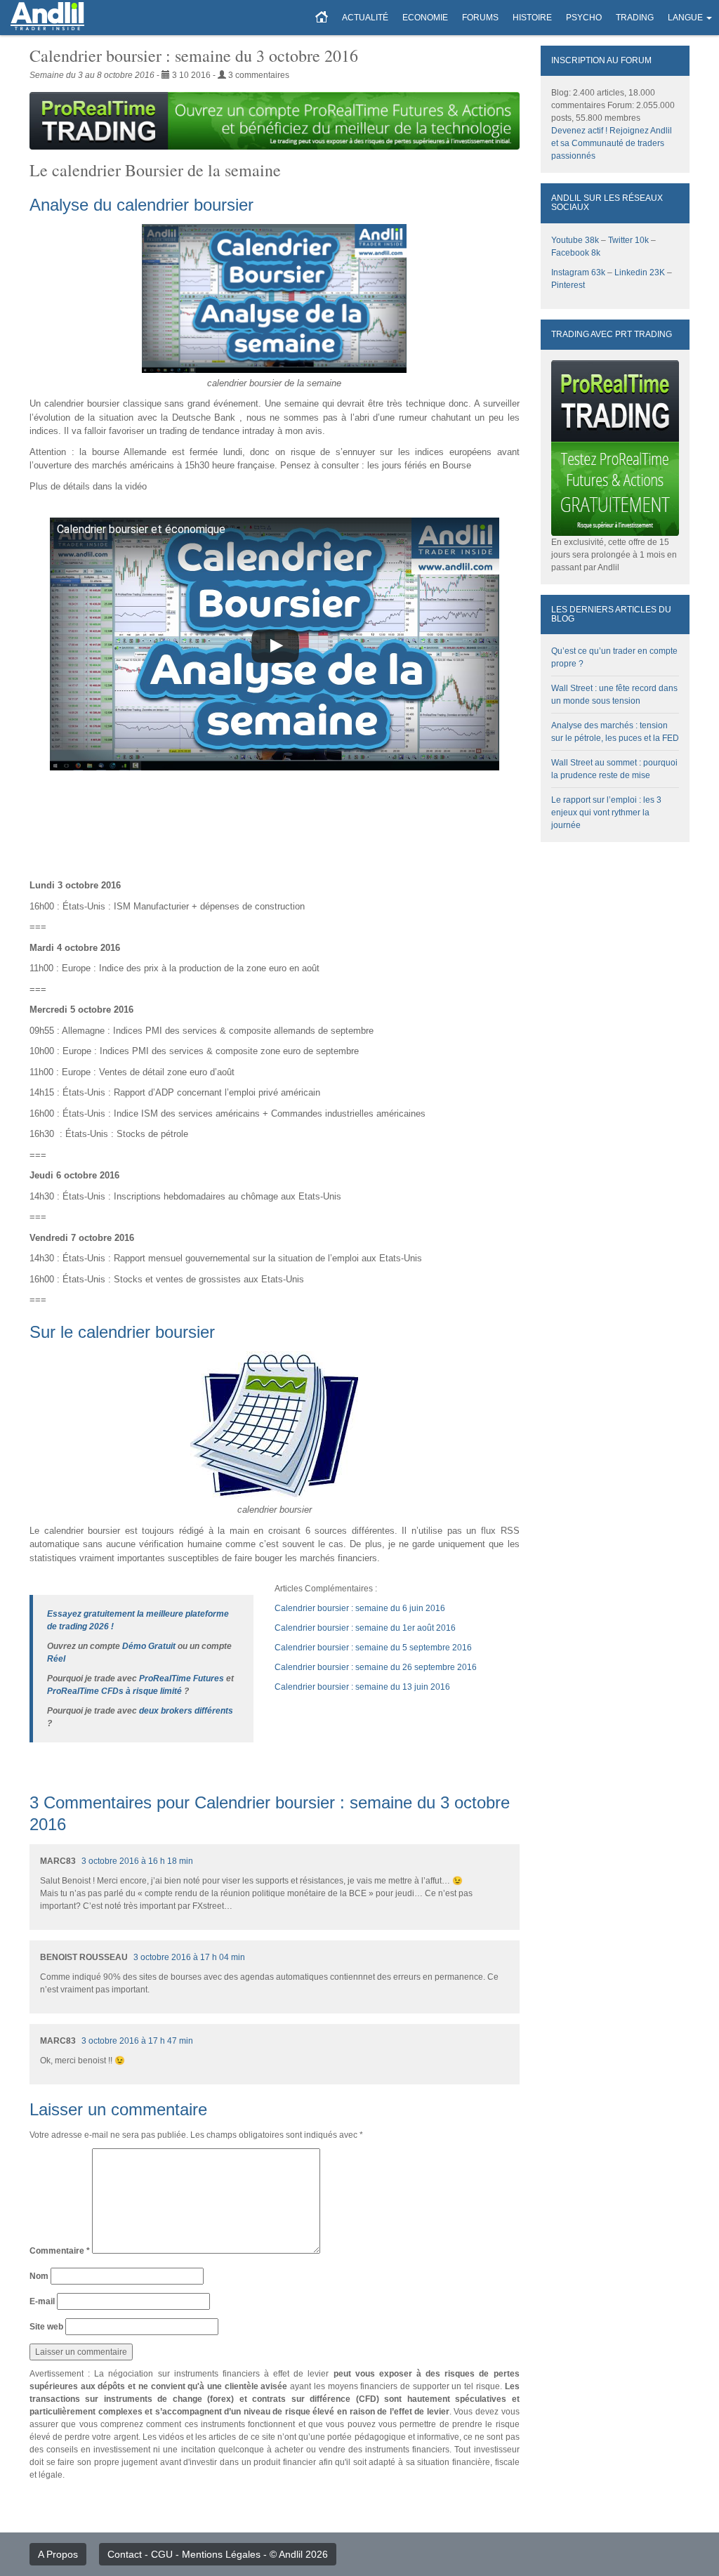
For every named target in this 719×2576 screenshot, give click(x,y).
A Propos (58, 2554)
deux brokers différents (186, 1711)
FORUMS (480, 18)
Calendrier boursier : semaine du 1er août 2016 (365, 1628)
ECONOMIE (425, 18)
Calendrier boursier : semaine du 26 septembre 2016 (376, 1667)
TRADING (635, 18)
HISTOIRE (532, 18)
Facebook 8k (576, 253)
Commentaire (60, 2251)
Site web (46, 2327)
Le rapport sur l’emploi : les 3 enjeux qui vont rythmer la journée (606, 813)
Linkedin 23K (640, 272)
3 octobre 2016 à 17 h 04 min (189, 1957)
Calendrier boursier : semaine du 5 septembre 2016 (373, 1648)
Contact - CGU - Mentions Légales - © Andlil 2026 (218, 2554)
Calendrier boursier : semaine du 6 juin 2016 (360, 1608)
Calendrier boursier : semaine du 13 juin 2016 (362, 1687)
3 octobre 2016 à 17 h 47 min (137, 2041)
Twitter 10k (628, 240)
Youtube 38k (575, 240)
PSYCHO (584, 18)
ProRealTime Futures (182, 1678)
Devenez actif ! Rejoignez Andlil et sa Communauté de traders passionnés (612, 143)
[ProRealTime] (275, 121)
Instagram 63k (578, 272)
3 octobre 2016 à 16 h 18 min (137, 1861)
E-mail (42, 2301)
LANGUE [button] (685, 18)
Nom (39, 2276)
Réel (56, 1659)
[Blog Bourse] (47, 18)
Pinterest (568, 285)
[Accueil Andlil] (322, 18)
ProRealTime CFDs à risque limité (114, 1691)
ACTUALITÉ (365, 18)
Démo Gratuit (149, 1646)
